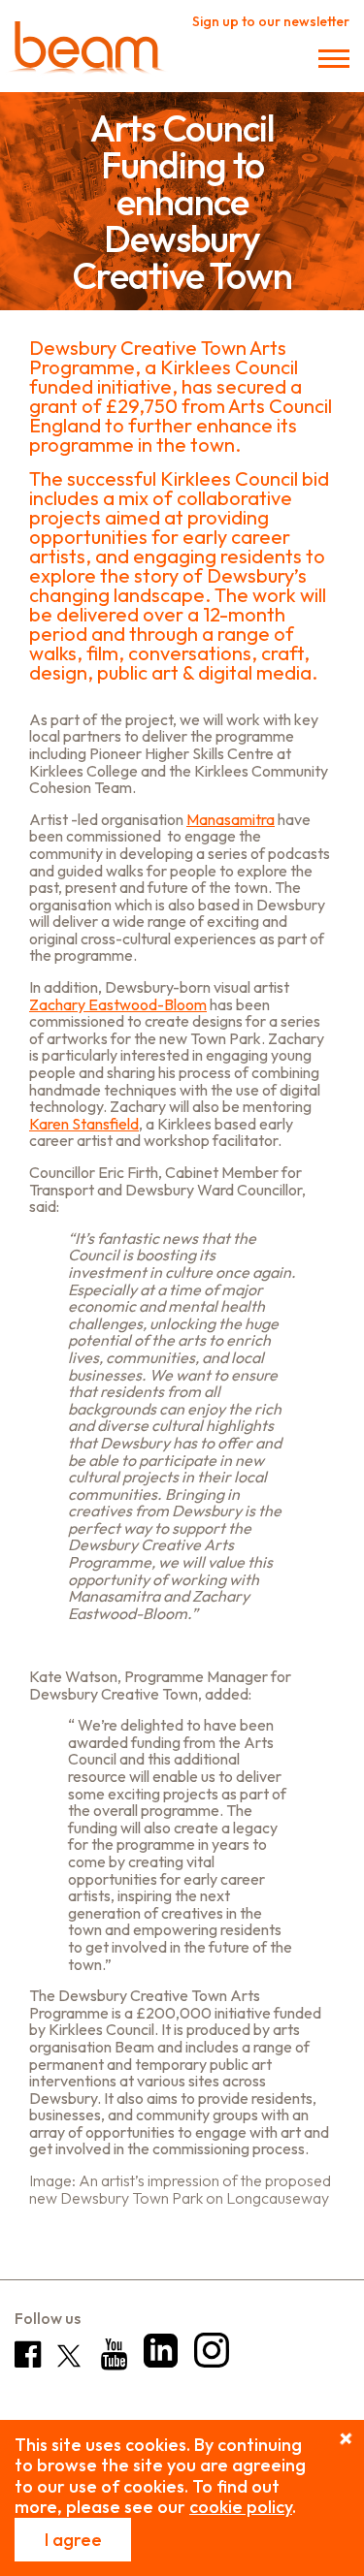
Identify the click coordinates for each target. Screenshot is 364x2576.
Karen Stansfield (84, 1124)
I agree (73, 2540)
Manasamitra (231, 819)
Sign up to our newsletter (271, 21)
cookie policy (241, 2507)
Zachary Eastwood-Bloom (118, 1004)
